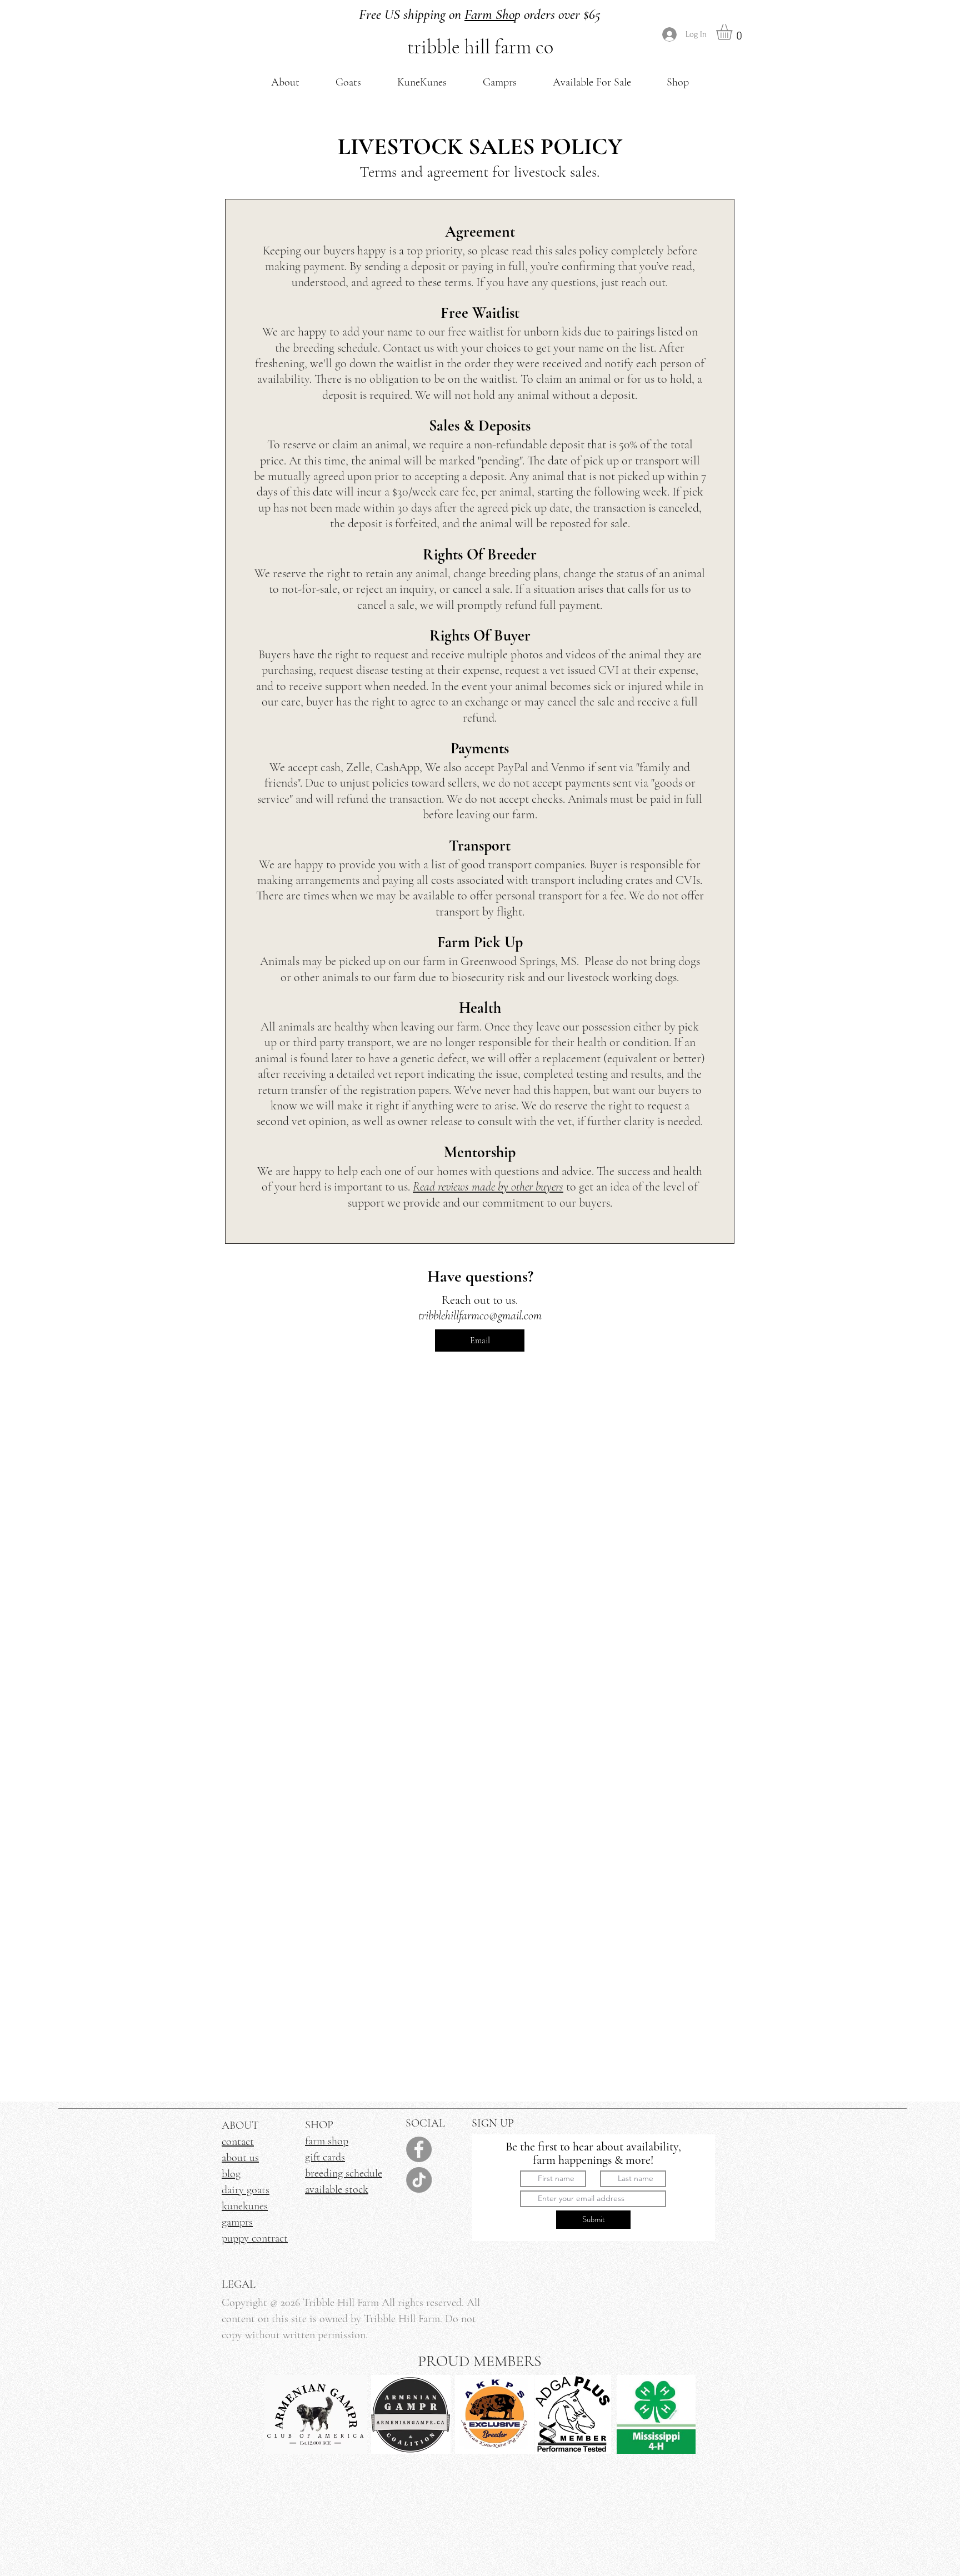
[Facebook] (419, 2149)
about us (240, 2158)
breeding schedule (344, 2173)
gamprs (237, 2222)
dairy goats (246, 2190)
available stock (337, 2189)
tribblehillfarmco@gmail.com (480, 1315)
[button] (285, 82)
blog (231, 2174)
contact (238, 2142)
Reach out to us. (480, 1300)
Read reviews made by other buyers (488, 1187)
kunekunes (245, 2206)
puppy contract (255, 2238)
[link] (734, 32)
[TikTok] (419, 2180)
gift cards (325, 2157)
